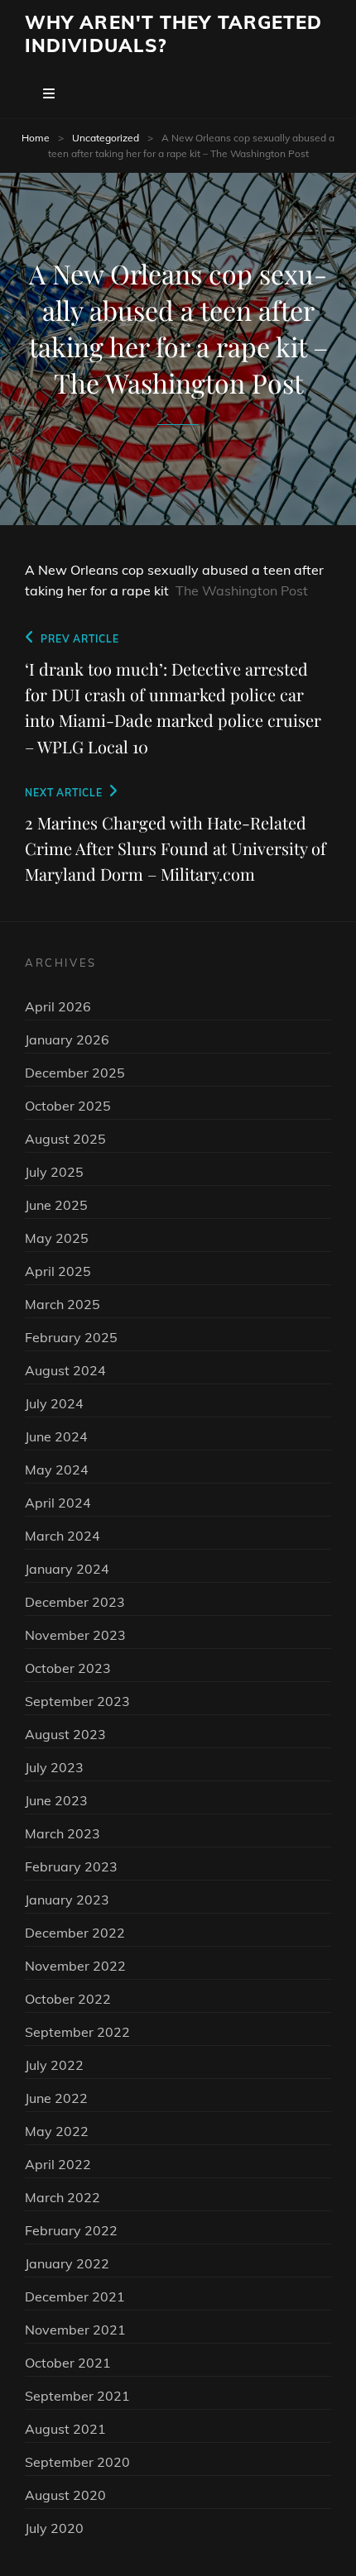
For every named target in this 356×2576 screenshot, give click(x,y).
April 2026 (58, 1006)
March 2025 (63, 1304)
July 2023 (54, 1767)
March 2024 (63, 1536)
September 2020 (77, 2462)
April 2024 (58, 1503)
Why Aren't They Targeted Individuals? (173, 34)
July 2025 (54, 1172)
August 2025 (65, 1139)
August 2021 (65, 2429)
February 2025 (71, 1337)
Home (36, 138)
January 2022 (67, 2263)
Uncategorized (106, 138)
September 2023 (77, 1701)
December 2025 (75, 1073)
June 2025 (56, 1205)
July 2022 (54, 2065)
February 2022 (71, 2230)
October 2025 (68, 1106)
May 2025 (57, 1238)
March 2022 (63, 2197)
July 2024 (54, 1403)
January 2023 (67, 1900)
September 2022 (77, 2032)
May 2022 (57, 2131)
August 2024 (65, 1370)
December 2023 (75, 1602)
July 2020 (54, 2528)
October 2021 (68, 2363)
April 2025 (58, 1271)
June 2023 (56, 1800)
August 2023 (65, 1734)
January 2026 (67, 1039)
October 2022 (68, 1999)
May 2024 (57, 1470)
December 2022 (75, 1933)
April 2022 (58, 2164)
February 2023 (71, 1866)
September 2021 (77, 2396)
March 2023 (63, 1833)
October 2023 (68, 1668)
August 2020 (65, 2495)
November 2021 (75, 2330)
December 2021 (75, 2296)
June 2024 (56, 1436)
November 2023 (75, 1635)
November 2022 (75, 1966)
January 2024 (67, 1569)
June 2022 (56, 2098)
